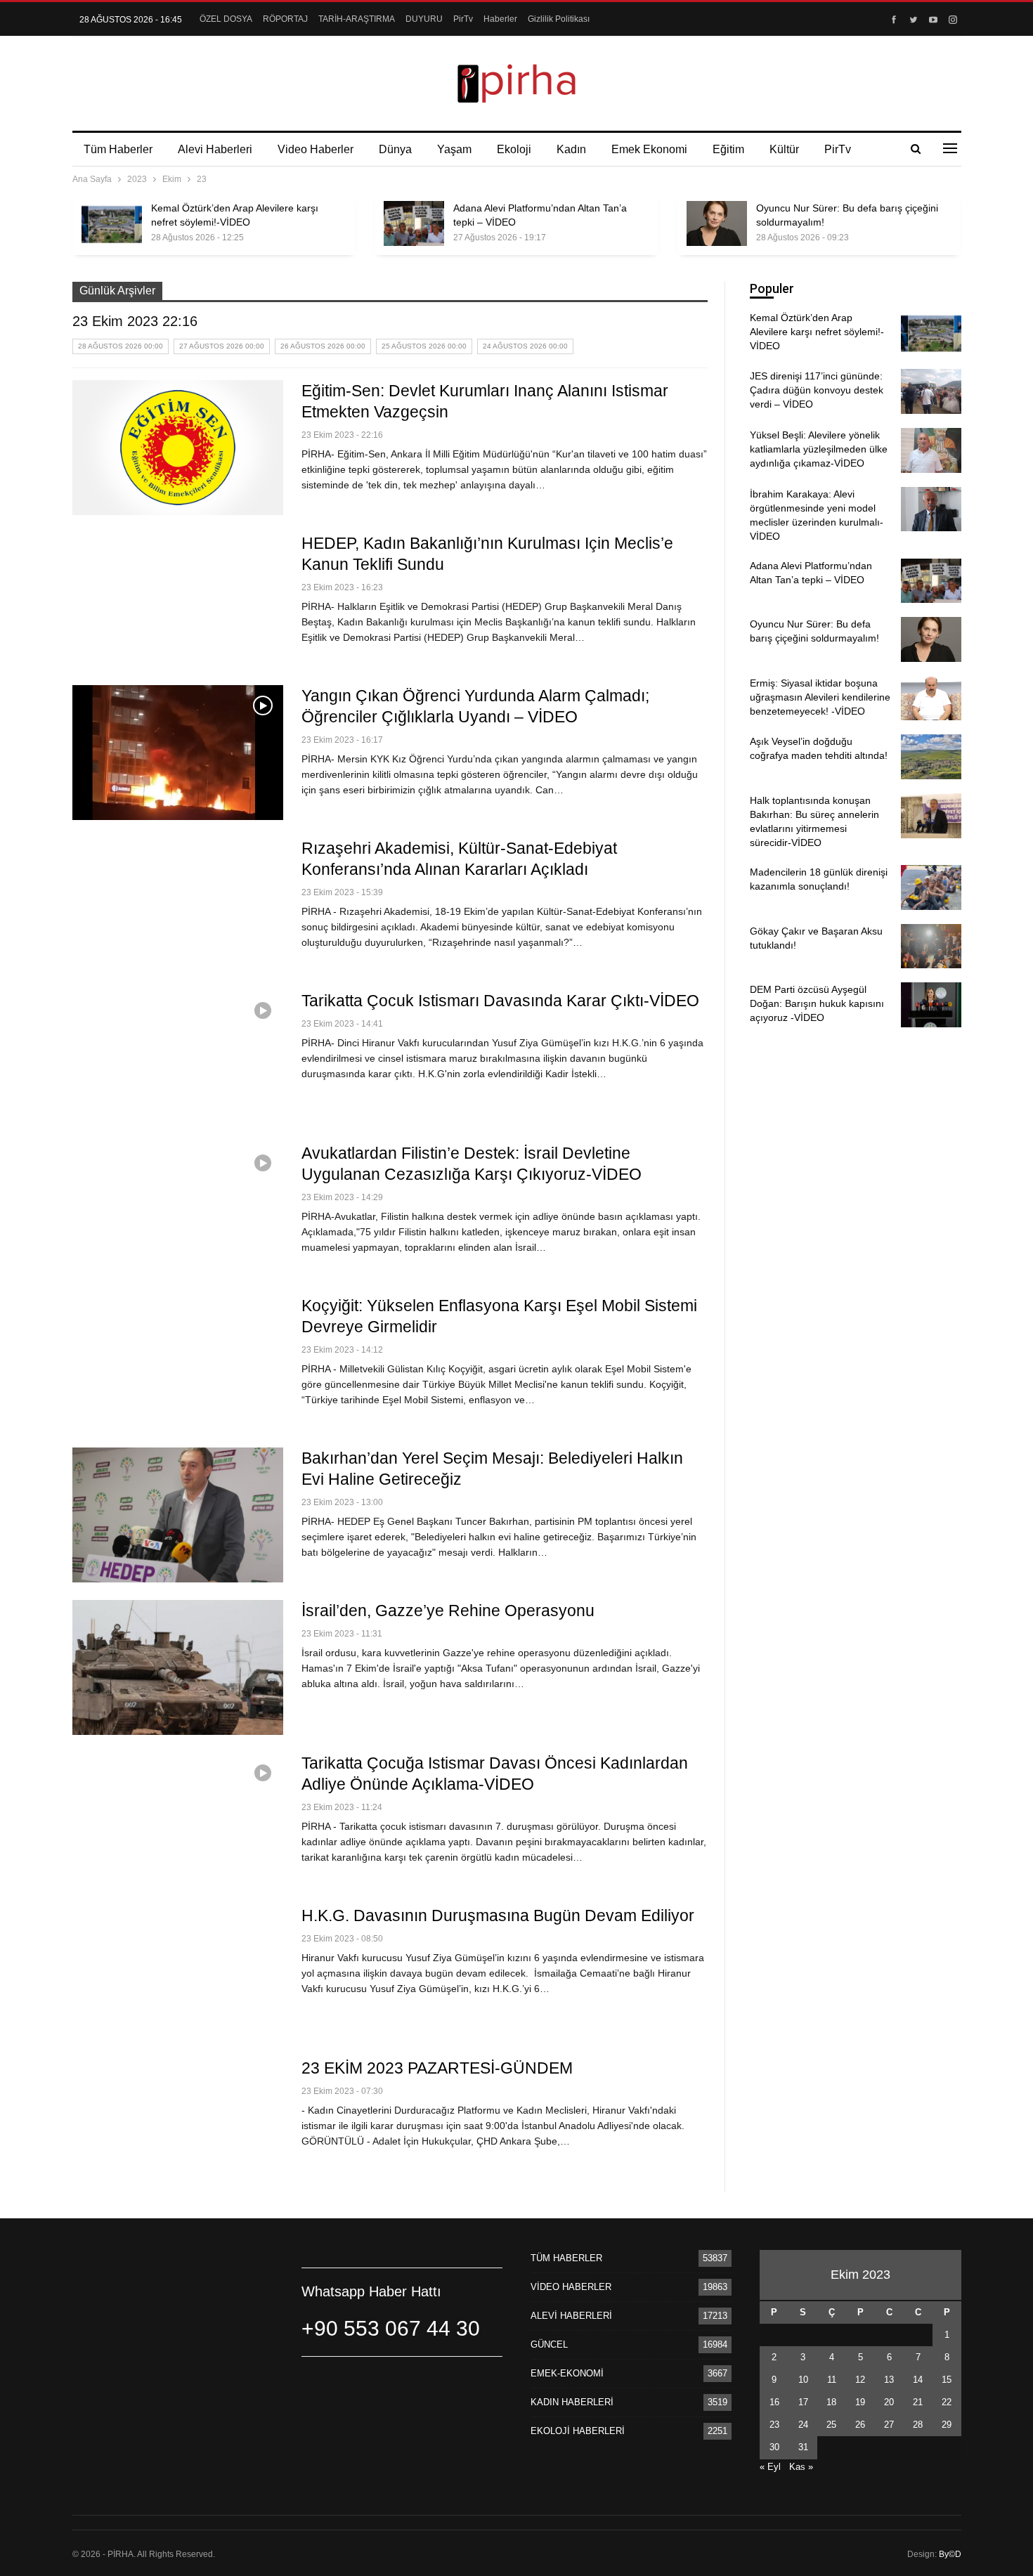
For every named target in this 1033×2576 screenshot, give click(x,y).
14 (918, 2380)
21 (918, 2402)
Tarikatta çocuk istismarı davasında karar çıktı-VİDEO (500, 1001)
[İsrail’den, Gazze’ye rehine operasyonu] (178, 1667)
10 (803, 2380)
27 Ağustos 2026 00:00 (222, 346)
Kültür (784, 149)
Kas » (801, 2467)
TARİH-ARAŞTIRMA (357, 19)
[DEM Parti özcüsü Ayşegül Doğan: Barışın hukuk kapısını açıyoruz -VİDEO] (931, 1005)
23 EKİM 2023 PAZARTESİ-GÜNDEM (437, 2068)
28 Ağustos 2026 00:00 (121, 346)
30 (774, 2447)
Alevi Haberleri (215, 149)
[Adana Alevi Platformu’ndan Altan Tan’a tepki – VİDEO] (414, 223)
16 (774, 2402)
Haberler (500, 19)
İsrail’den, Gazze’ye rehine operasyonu (448, 1611)
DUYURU (424, 19)
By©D (950, 2554)
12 (860, 2380)
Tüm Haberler (118, 149)
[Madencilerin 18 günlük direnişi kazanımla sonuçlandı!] (931, 887)
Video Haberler (316, 149)
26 (860, 2425)
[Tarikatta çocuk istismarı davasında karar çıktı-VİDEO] (178, 1058)
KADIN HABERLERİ (572, 2402)
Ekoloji (514, 149)
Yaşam (454, 149)
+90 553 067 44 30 (391, 2328)
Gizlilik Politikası (559, 19)
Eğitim (728, 149)
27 (889, 2425)
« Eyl (770, 2467)
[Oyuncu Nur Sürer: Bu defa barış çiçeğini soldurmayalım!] (717, 223)
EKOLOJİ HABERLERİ (578, 2431)
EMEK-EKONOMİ (567, 2373)
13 (889, 2380)
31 (803, 2447)
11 (832, 2380)
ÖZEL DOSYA (226, 19)
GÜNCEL (549, 2344)
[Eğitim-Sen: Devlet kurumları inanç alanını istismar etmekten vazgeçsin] (178, 448)
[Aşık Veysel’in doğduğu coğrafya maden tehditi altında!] (931, 757)
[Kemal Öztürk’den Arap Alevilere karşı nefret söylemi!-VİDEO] (112, 223)
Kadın (571, 149)
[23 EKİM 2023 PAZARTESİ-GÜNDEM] (178, 2125)
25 (831, 2425)
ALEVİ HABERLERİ (571, 2316)
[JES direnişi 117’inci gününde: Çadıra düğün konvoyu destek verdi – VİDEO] (931, 391)
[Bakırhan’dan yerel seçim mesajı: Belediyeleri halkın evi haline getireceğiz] (178, 1515)
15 (947, 2380)
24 (803, 2425)
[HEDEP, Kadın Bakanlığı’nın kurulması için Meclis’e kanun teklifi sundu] (178, 600)
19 (860, 2402)
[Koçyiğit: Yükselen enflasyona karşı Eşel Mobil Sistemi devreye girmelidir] (178, 1362)
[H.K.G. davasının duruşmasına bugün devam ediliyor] (178, 1972)
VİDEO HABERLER (571, 2287)
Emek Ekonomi (649, 149)
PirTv (463, 19)
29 (947, 2425)
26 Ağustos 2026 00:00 (323, 346)
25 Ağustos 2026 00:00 (424, 346)
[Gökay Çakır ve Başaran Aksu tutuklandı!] (931, 947)
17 (803, 2402)
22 (947, 2402)
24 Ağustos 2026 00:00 (525, 346)
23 (774, 2425)
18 (831, 2402)
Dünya (395, 149)
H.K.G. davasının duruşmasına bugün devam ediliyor (498, 1915)
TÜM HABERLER (566, 2258)
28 (918, 2425)
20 (889, 2402)
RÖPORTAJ (285, 19)
